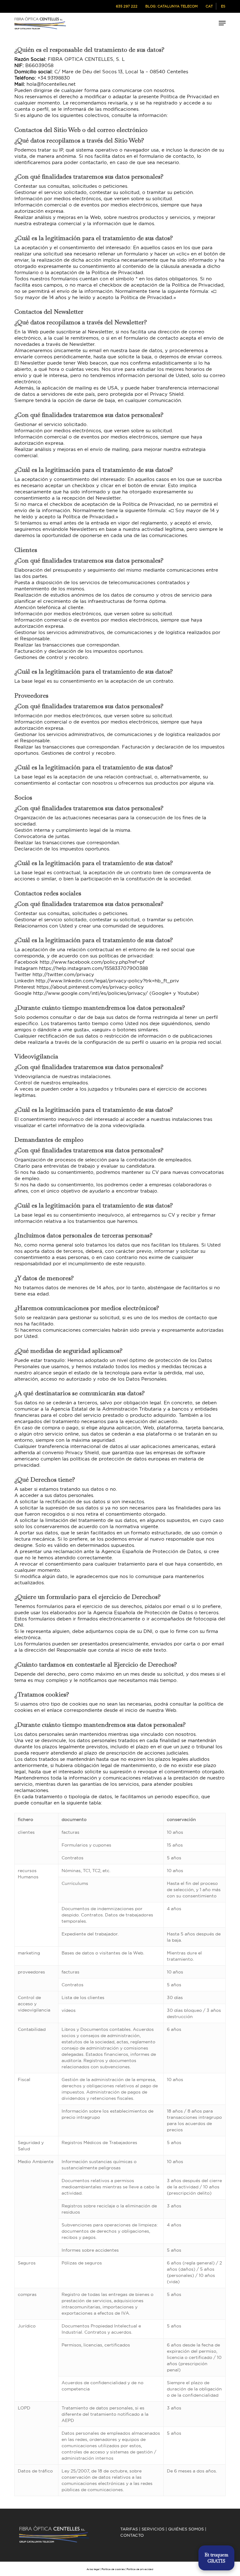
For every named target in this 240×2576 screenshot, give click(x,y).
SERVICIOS (153, 2529)
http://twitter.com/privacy (63, 974)
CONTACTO (132, 2535)
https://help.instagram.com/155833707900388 (93, 968)
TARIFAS (129, 2529)
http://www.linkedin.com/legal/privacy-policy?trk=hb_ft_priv (107, 981)
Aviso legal (93, 2569)
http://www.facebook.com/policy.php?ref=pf (92, 962)
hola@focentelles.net (51, 84)
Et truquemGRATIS (216, 2558)
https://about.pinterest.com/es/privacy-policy (90, 987)
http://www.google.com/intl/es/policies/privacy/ (90, 993)
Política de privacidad (140, 2569)
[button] (222, 23)
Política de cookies (113, 2569)
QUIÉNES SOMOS (186, 2529)
